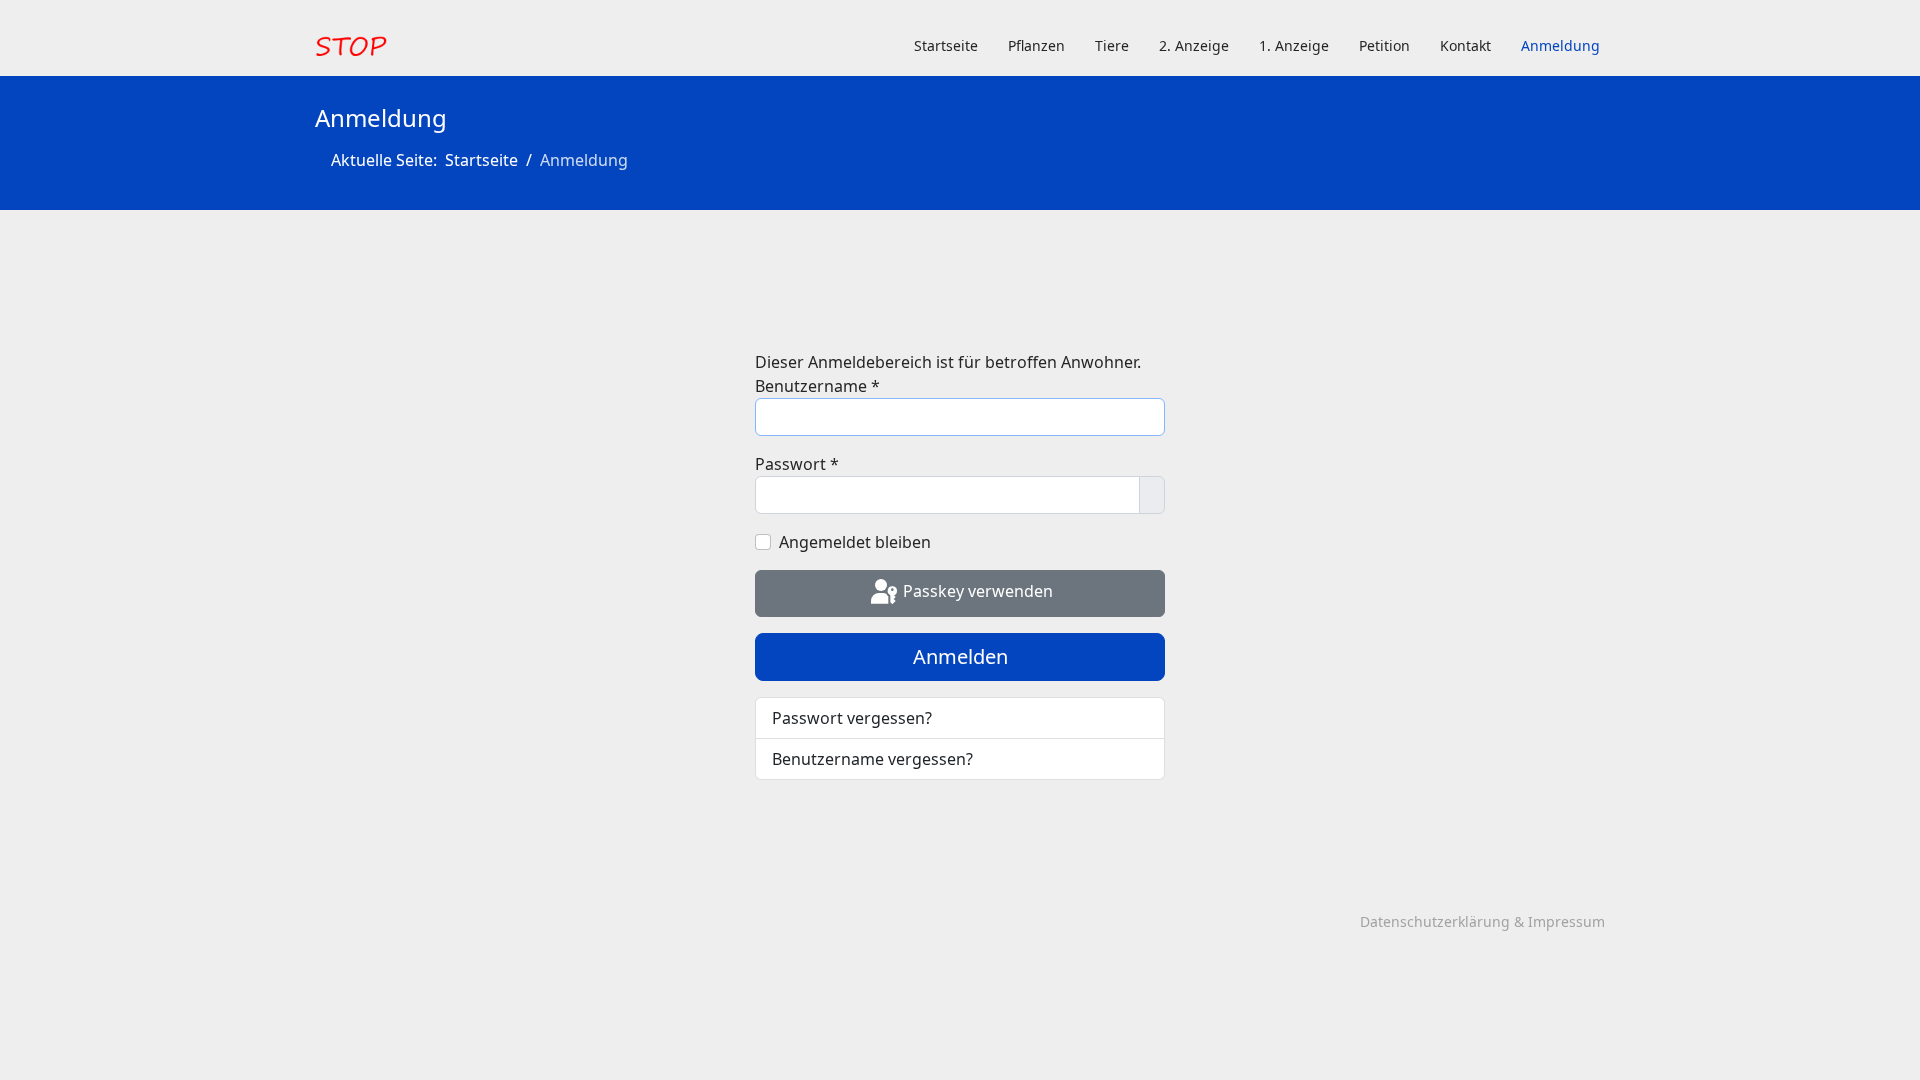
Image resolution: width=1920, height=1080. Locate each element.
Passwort (797, 464)
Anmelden (960, 656)
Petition (1384, 45)
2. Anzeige (1194, 45)
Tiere (1112, 45)
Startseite (946, 45)
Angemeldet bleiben (855, 542)
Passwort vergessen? (852, 718)
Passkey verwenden (976, 592)
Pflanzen (1036, 45)
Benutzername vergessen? (872, 759)
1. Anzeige (1294, 45)
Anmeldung (1560, 45)
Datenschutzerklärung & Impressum (1482, 921)
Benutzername (817, 386)
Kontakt (1465, 45)
